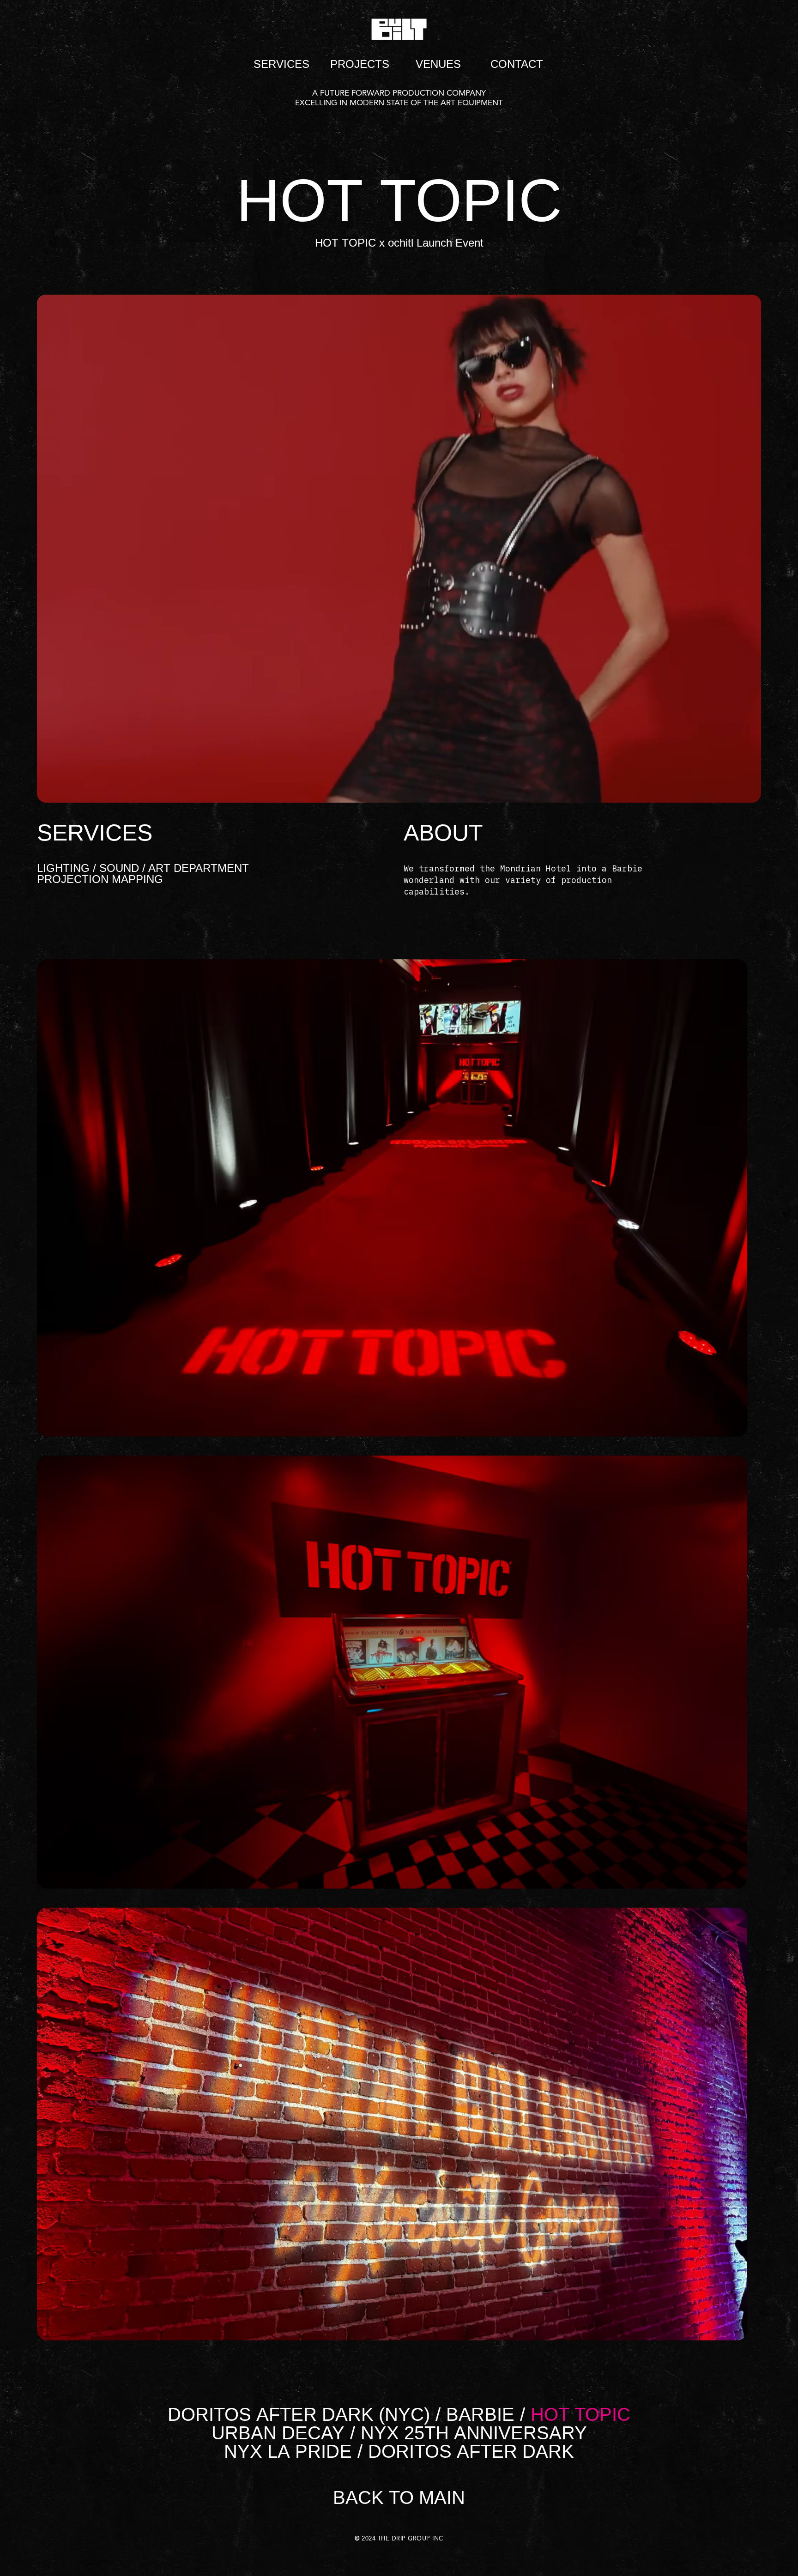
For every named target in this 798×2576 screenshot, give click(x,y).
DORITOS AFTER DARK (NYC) (299, 2414)
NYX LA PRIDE (288, 2451)
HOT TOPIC (580, 2414)
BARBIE (480, 2414)
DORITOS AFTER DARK (471, 2451)
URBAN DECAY (278, 2433)
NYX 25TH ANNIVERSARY (474, 2433)
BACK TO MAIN (399, 2497)
